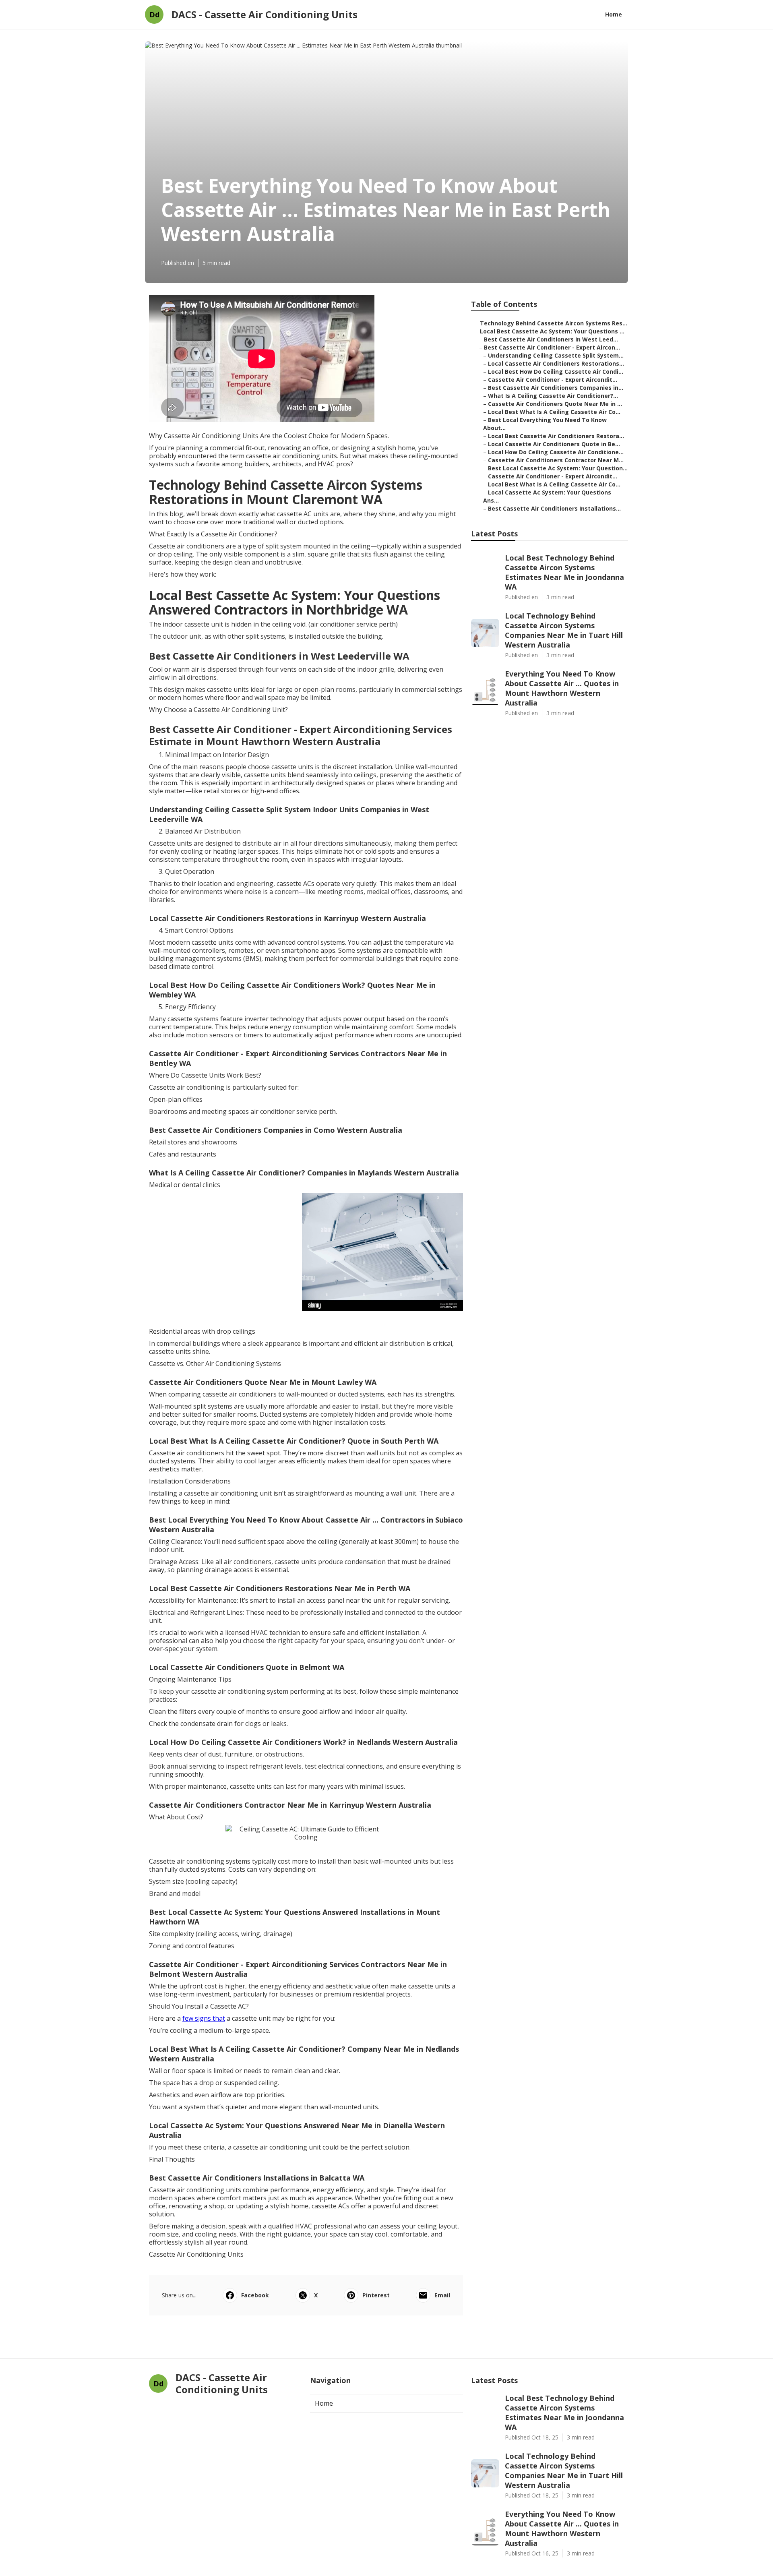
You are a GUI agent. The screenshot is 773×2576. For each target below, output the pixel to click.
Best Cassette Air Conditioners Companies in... (556, 388)
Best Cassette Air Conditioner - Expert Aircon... (552, 347)
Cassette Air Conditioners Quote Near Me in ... (555, 404)
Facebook (255, 2295)
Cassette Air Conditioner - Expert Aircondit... (553, 380)
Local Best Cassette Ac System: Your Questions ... (552, 331)
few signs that (204, 2018)
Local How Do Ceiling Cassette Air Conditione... (556, 452)
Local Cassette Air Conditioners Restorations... (556, 363)
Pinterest (376, 2295)
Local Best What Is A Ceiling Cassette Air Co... (554, 412)
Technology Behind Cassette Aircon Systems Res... (554, 323)
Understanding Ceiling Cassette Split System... (556, 355)
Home (614, 14)
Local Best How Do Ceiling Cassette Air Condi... (556, 371)
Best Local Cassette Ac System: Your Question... (558, 468)
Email (442, 2295)
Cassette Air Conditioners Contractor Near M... (556, 460)
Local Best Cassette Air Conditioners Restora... (556, 436)
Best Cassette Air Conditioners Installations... (554, 508)
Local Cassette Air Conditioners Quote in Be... (554, 444)
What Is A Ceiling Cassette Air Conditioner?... (553, 396)
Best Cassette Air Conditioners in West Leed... (551, 339)
